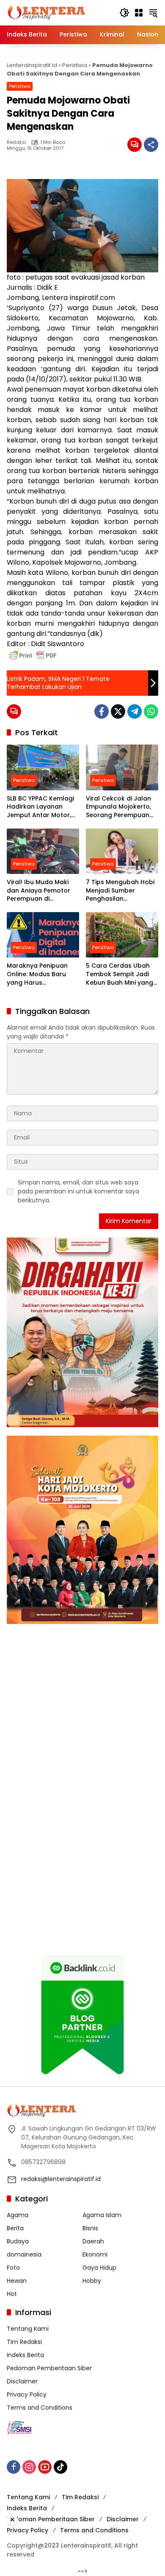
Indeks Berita (25, 2355)
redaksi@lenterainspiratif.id (61, 2179)
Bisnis (90, 2228)
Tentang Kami (28, 2329)
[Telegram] (135, 711)
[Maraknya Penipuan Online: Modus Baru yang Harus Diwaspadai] (43, 935)
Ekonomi (95, 2254)
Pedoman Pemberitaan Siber (49, 2368)
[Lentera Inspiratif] (46, 12)
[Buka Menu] (139, 13)
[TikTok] (60, 2467)
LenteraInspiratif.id (32, 65)
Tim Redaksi (24, 2342)
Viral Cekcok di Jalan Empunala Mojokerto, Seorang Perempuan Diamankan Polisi (118, 807)
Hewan (17, 2281)
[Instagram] (29, 2467)
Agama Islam (102, 2215)
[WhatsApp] (151, 711)
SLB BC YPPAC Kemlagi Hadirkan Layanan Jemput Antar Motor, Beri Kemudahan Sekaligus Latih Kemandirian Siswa (40, 807)
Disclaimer (22, 2381)
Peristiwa (75, 65)
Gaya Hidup (99, 2268)
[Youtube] (45, 2467)
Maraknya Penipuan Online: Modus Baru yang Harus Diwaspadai (37, 974)
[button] (124, 13)
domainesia (24, 2254)
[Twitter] (118, 711)
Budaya (18, 2241)
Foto (13, 2268)
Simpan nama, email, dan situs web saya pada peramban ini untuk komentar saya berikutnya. (78, 1191)
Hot (12, 2294)
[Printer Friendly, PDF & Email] (33, 655)
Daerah (93, 2241)
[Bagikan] (151, 145)
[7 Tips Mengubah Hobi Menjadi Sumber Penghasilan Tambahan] (122, 851)
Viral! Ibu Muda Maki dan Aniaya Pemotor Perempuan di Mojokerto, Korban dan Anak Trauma (42, 891)
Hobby (92, 2281)
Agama (18, 2215)
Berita (15, 2228)
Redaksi (16, 142)
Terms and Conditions (40, 2408)
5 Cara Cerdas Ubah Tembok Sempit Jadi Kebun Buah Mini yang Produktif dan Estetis (120, 974)
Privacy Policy (27, 2394)
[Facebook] (102, 711)
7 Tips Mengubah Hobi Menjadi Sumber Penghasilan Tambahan (120, 891)
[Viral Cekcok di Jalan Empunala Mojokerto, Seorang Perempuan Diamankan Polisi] (122, 767)
